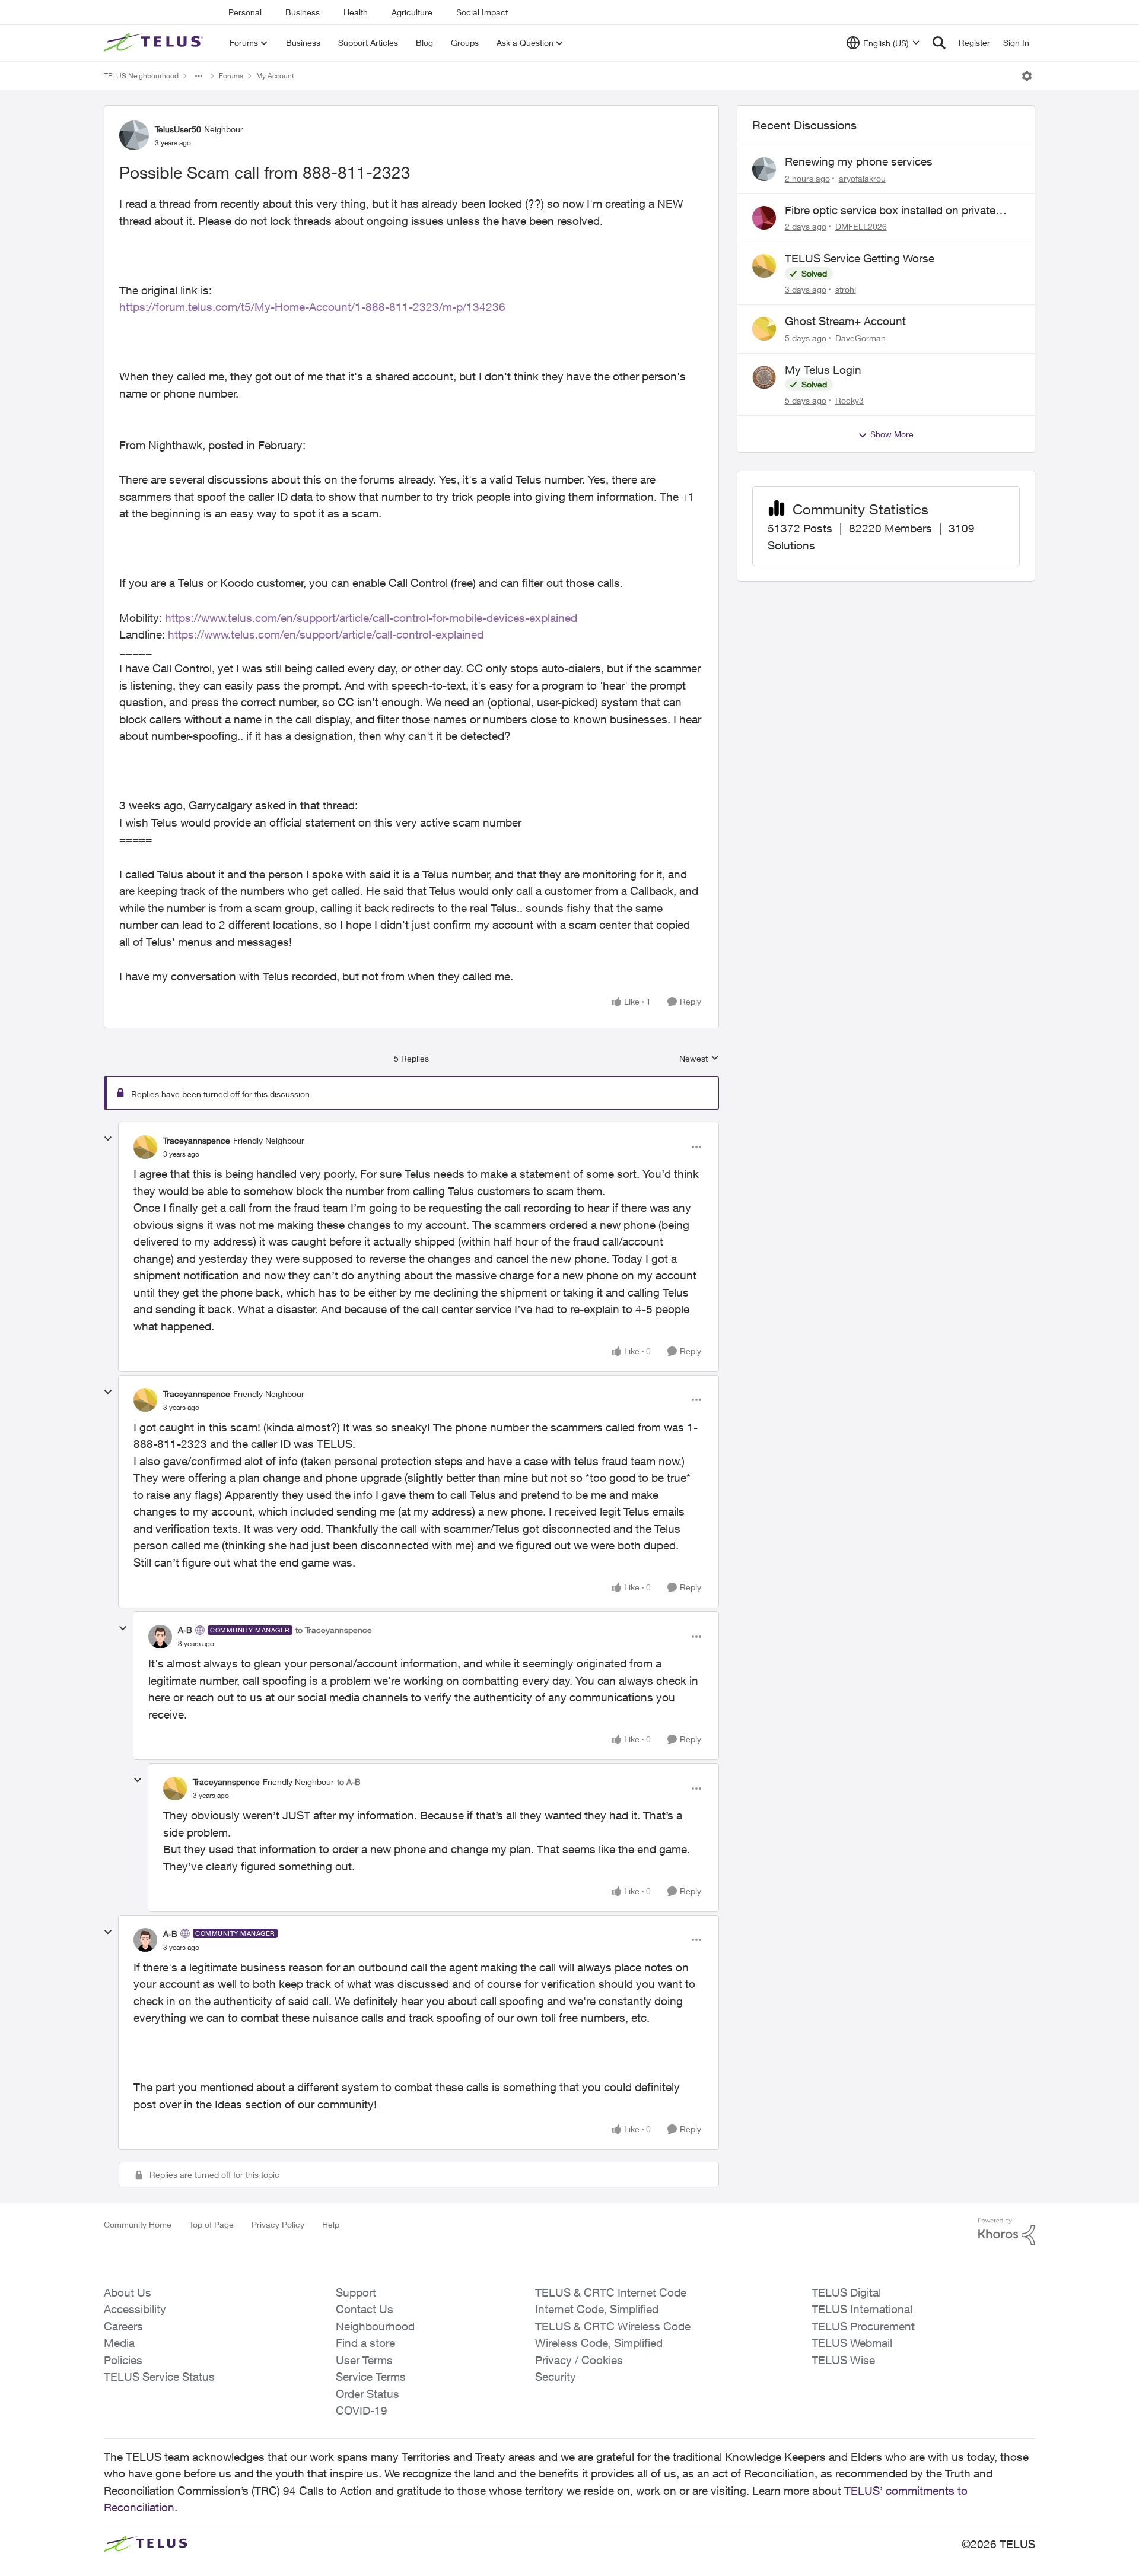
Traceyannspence (197, 1140)
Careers (123, 2326)
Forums (231, 76)
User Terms (364, 2360)
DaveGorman (860, 338)
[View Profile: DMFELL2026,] (764, 218)
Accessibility (135, 2309)
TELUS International (862, 2309)
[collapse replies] (108, 1139)
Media (119, 2343)
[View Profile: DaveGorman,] (764, 329)
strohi (846, 289)
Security (556, 2377)
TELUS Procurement (863, 2326)
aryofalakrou (862, 178)
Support (356, 2292)
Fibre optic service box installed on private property (890, 211)
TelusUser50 (178, 129)
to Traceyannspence (334, 1630)
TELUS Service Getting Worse (860, 258)
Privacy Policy (278, 2224)
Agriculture (412, 12)
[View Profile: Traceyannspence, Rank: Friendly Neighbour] (145, 1147)
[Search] (939, 43)
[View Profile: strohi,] (764, 266)
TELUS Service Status (159, 2377)
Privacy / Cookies (579, 2360)
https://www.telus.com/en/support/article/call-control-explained (326, 634)
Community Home (138, 2224)
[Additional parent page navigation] (199, 76)
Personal (245, 12)
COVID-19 (362, 2410)
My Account (275, 76)
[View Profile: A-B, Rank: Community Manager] (160, 1637)
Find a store (365, 2343)
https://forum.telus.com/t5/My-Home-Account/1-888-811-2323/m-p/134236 (312, 307)
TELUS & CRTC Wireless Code (613, 2326)
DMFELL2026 (861, 226)
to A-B (349, 1782)
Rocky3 (850, 400)
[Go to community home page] (155, 43)
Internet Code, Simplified (597, 2309)
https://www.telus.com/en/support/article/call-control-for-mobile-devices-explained (371, 618)
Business (303, 12)
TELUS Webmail (852, 2343)
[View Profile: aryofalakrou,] (764, 169)
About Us (128, 2292)
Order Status (368, 2394)
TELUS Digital (846, 2292)
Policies (123, 2360)
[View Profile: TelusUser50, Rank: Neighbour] (134, 135)
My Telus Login (823, 370)
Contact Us (365, 2309)
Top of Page (211, 2224)
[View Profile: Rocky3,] (764, 377)
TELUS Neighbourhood (141, 76)
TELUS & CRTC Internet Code (611, 2292)
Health (356, 12)
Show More (892, 434)
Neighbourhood (375, 2326)
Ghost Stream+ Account (845, 321)
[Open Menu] (1027, 76)
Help (331, 2224)
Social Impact (482, 12)
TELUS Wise (843, 2360)
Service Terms (371, 2377)
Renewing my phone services (859, 161)
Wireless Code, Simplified (599, 2343)
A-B (185, 1630)
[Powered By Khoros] (1007, 2232)
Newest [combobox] (699, 1059)
